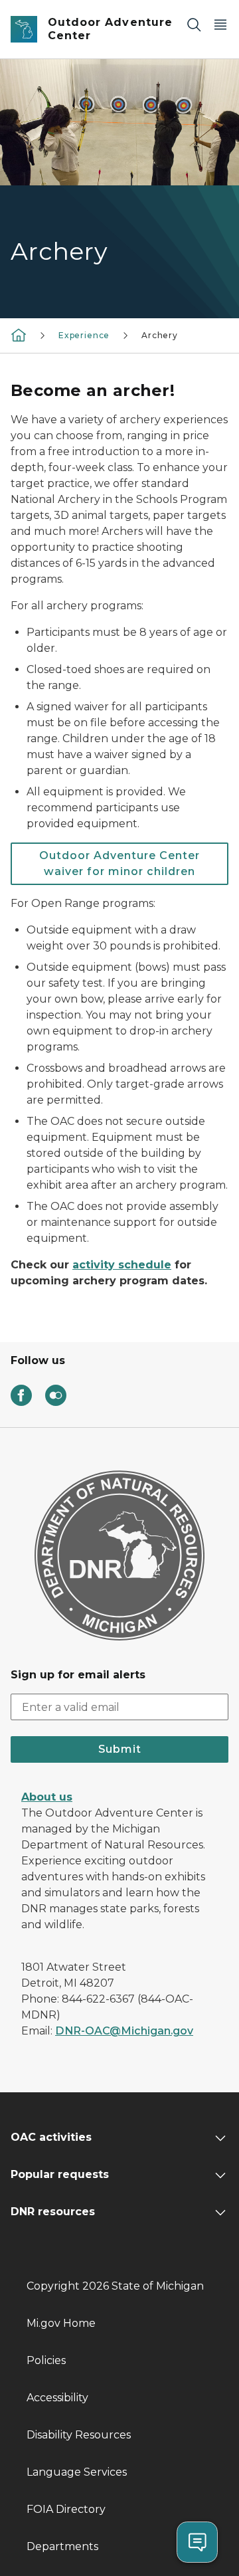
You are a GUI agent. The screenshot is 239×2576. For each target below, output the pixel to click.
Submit (120, 1749)
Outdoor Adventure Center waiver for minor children (119, 863)
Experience (84, 335)
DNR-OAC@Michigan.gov (124, 2031)
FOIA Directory (66, 2509)
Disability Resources (79, 2435)
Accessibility (57, 2398)
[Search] (194, 24)
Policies (46, 2360)
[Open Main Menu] (220, 24)
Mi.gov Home (61, 2323)
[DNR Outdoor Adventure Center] (19, 335)
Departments (62, 2546)
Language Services (77, 2472)
